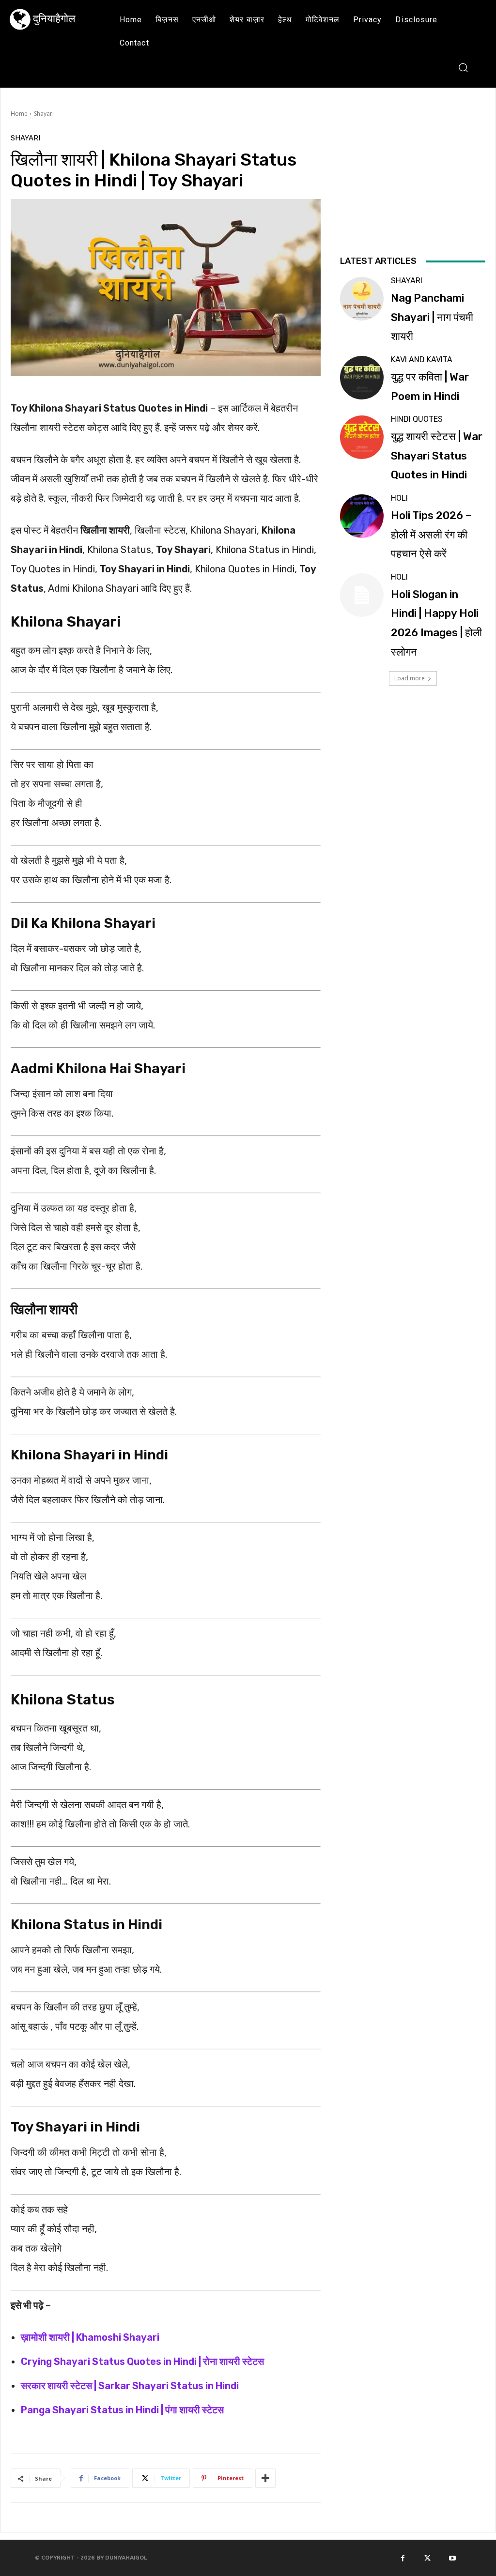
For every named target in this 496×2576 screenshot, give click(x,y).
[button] (463, 67)
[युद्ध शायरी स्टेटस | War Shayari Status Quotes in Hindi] (362, 437)
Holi (399, 498)
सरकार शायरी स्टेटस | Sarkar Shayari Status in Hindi (130, 2386)
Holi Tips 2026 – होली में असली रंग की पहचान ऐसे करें (431, 535)
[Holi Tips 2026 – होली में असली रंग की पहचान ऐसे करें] (362, 516)
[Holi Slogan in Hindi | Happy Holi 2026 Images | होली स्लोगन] (362, 595)
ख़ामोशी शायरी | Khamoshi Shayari (90, 2337)
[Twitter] (428, 2558)
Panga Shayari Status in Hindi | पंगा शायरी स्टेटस (122, 2410)
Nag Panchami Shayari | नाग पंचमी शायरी (432, 317)
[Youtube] (452, 2558)
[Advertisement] (413, 193)
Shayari (44, 114)
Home (19, 114)
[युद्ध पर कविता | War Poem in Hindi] (362, 378)
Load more (410, 678)
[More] (265, 2478)
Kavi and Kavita (422, 360)
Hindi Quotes (417, 419)
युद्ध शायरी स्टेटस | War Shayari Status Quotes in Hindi (437, 456)
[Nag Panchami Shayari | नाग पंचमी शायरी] (362, 299)
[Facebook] (403, 2558)
